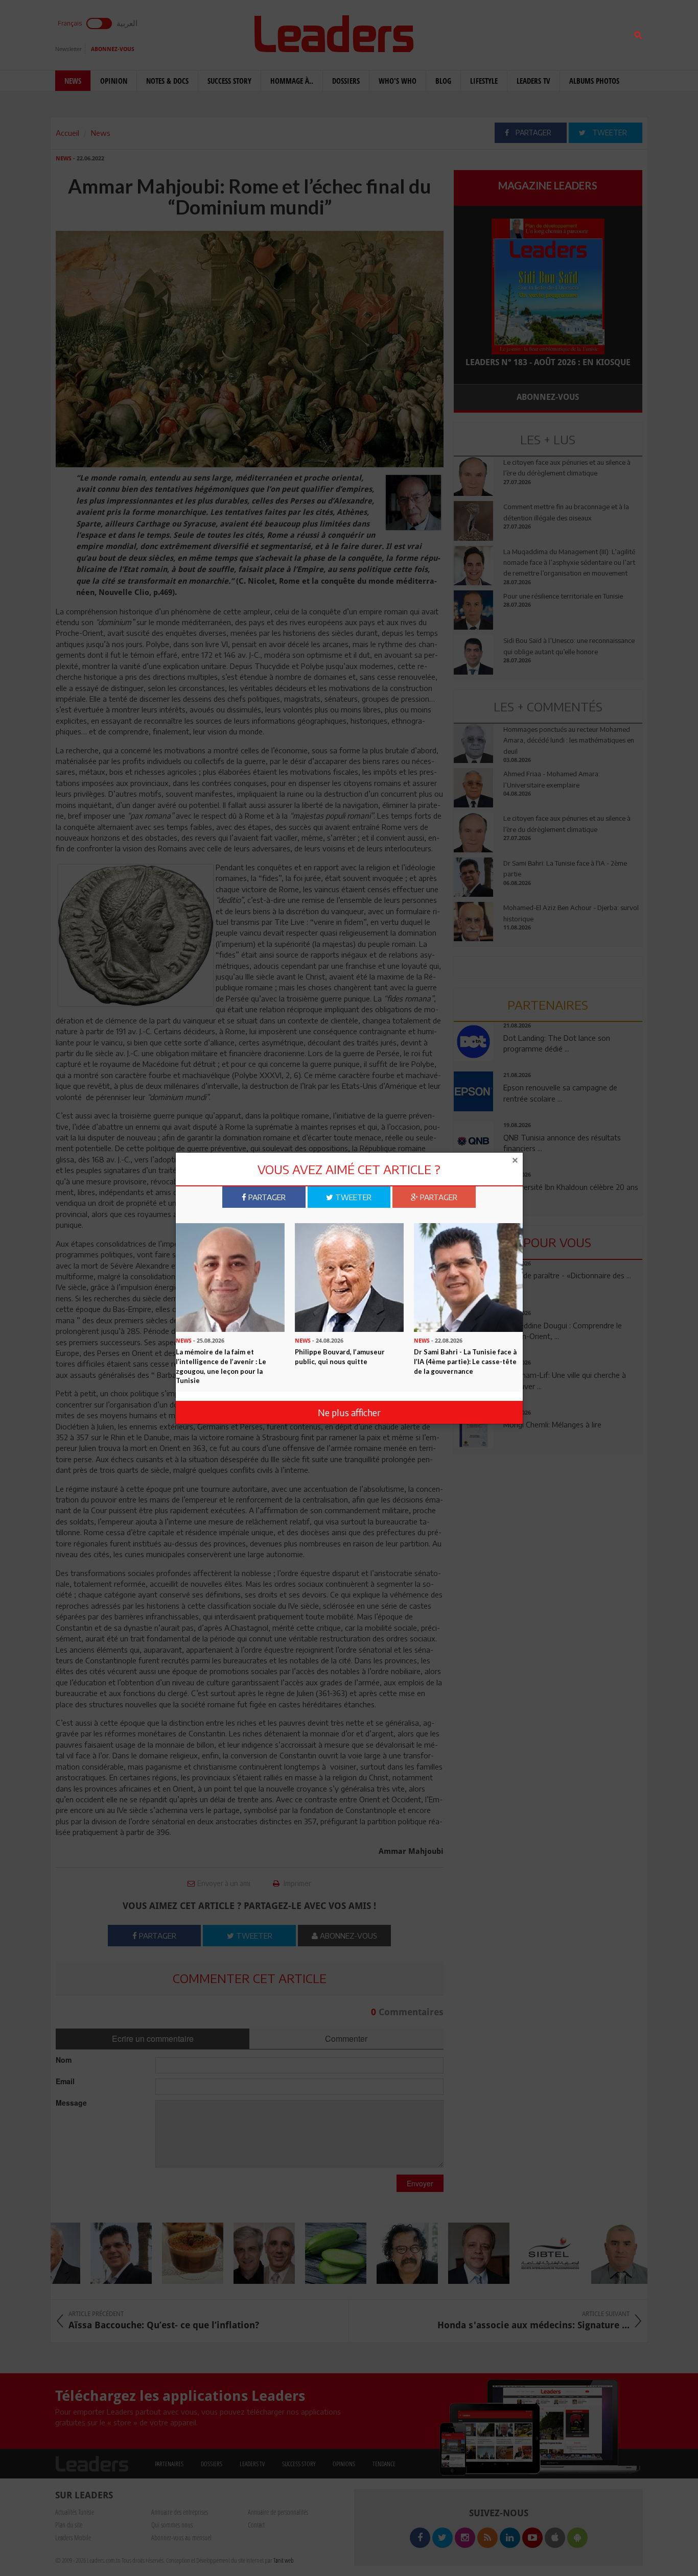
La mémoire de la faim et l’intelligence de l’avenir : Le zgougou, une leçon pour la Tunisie (221, 1366)
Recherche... (478, 32)
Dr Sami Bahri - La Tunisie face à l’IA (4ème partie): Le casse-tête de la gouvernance (465, 1361)
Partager (266, 1197)
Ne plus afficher (349, 1412)
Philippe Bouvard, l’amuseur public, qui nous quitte (340, 1357)
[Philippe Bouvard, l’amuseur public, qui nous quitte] (349, 1276)
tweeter (352, 1197)
